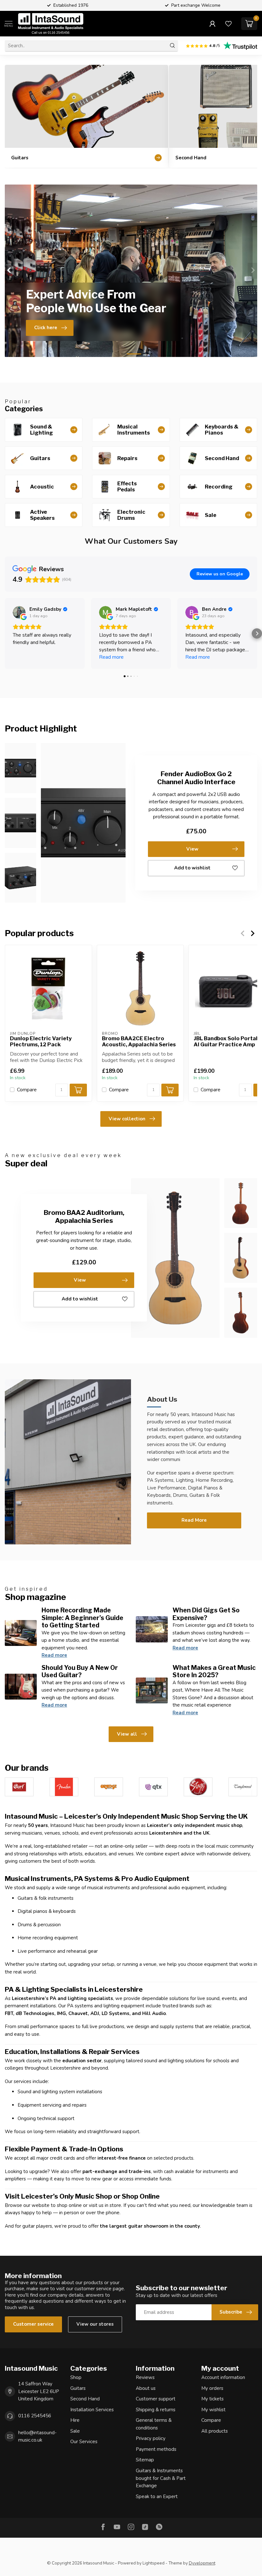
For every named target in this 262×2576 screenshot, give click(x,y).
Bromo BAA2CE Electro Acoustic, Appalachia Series (139, 1041)
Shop (76, 2377)
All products (215, 2431)
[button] (5, 633)
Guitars (78, 2388)
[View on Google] (19, 612)
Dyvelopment (202, 2563)
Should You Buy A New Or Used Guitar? (80, 1671)
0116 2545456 (35, 2416)
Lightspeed (154, 2563)
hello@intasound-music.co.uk (37, 2436)
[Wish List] (228, 24)
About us (146, 2388)
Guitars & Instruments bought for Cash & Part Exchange (161, 2478)
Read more (54, 1655)
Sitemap (145, 2460)
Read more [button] (111, 657)
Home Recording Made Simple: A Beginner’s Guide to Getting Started (82, 1618)
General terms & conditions (154, 2424)
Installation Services (92, 2410)
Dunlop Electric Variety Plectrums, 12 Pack (41, 1041)
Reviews (145, 2377)
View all (127, 1734)
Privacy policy (151, 2438)
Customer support (156, 2399)
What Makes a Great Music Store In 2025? (214, 1671)
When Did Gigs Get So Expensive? (206, 1614)
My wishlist (213, 2410)
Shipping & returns (156, 2410)
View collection (127, 1119)
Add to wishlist (192, 868)
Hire (75, 2420)
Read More (194, 1520)
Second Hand (85, 2399)
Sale (75, 2431)
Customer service (33, 2324)
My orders (212, 2388)
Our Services (84, 2442)
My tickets (212, 2399)
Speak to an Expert (157, 2496)
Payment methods (156, 2449)
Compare (27, 1090)
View (192, 849)
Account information (223, 2377)
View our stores (95, 2324)
